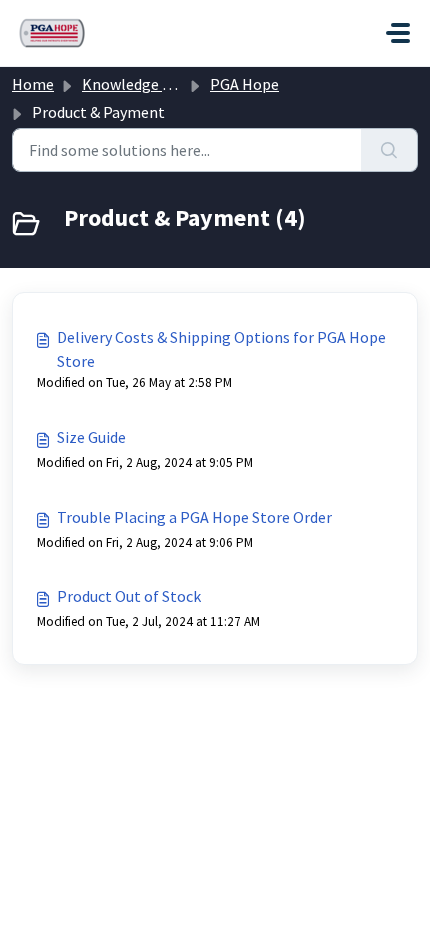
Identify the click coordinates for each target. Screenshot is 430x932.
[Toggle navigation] (398, 33)
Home (33, 84)
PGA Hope (244, 84)
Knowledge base (138, 84)
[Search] (389, 150)
